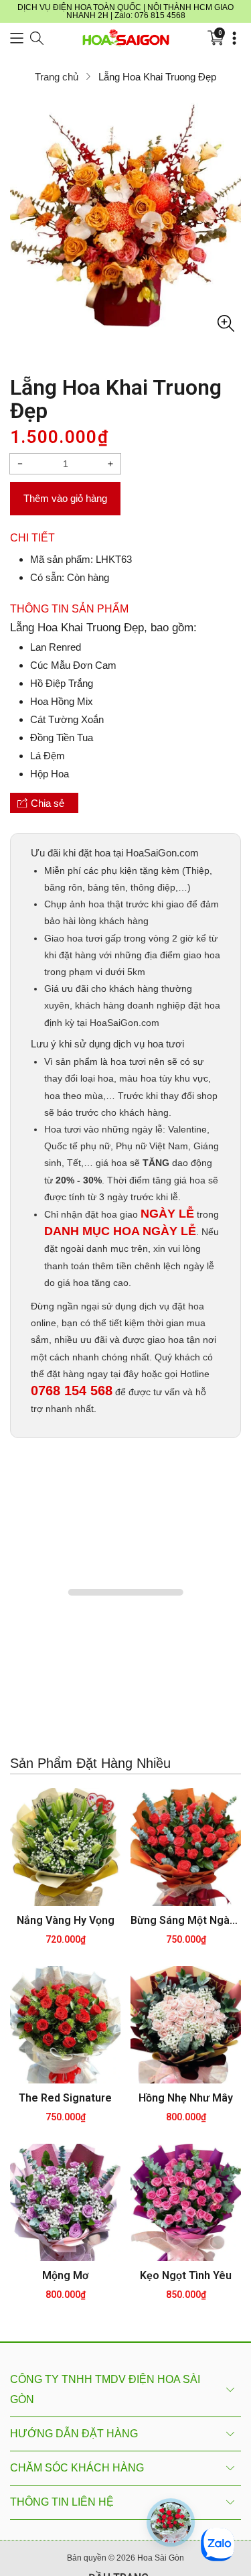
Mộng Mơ (65, 2277)
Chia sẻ (47, 803)
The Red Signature (65, 2099)
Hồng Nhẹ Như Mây (186, 2099)
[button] (17, 38)
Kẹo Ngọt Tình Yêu (186, 2277)
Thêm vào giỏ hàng (66, 499)
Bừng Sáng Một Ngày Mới (186, 1922)
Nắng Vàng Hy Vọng (66, 1922)
